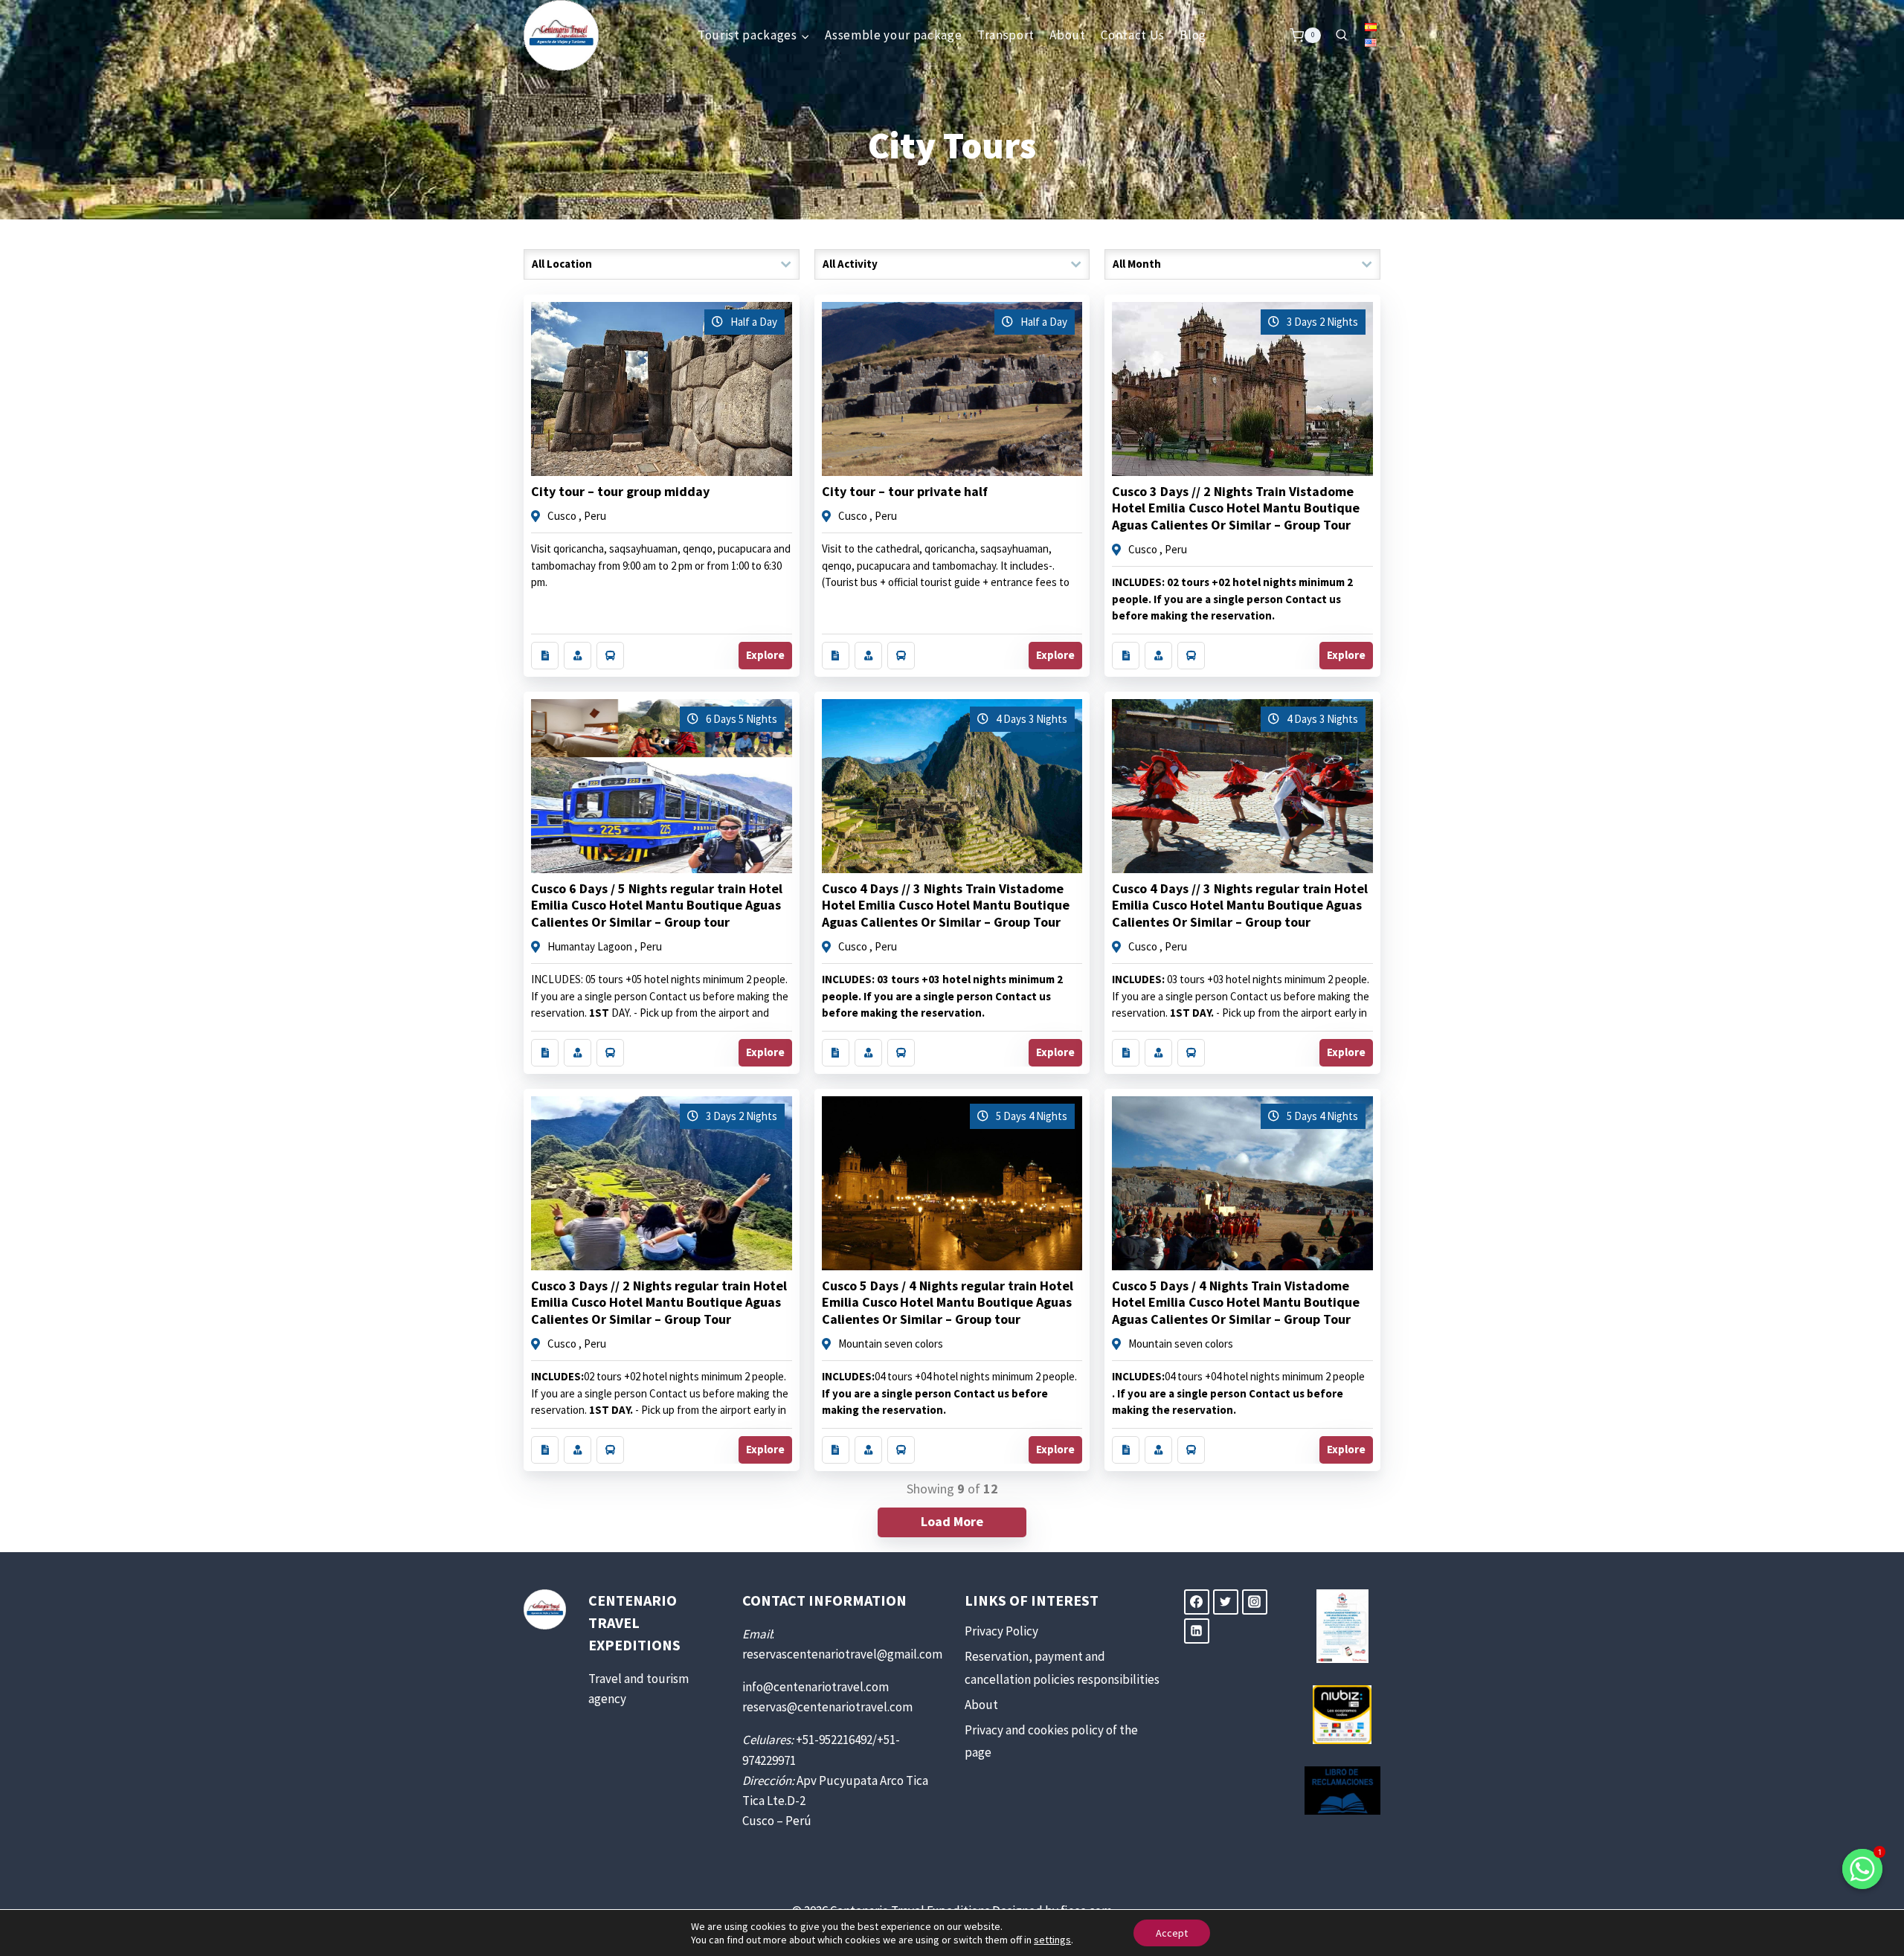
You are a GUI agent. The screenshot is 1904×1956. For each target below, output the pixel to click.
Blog (1193, 35)
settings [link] (1052, 1940)
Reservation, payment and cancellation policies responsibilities (1062, 1668)
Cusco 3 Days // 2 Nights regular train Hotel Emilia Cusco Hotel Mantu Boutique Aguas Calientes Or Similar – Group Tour (659, 1302)
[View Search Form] (1341, 35)
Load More (952, 1521)
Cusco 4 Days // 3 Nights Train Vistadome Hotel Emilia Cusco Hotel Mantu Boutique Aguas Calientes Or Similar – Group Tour (946, 905)
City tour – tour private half (905, 491)
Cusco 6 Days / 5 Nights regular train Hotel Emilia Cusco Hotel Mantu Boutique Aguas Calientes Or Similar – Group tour (657, 905)
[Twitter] (1226, 1602)
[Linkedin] (1197, 1631)
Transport (1006, 35)
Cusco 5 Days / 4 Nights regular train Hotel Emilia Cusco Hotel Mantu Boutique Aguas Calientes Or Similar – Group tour (948, 1302)
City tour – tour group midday (620, 491)
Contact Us (1133, 35)
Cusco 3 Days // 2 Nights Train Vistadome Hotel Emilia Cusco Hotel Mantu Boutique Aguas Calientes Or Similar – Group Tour (1236, 508)
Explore (765, 655)
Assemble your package (893, 35)
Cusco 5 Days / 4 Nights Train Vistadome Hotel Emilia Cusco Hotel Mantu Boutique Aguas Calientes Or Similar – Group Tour (1236, 1302)
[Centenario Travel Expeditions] (561, 35)
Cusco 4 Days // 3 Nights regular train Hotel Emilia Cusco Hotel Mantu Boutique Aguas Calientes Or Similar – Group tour (1240, 905)
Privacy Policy (1001, 1631)
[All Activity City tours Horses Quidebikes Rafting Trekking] (952, 264)
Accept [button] (1172, 1933)
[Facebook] (1197, 1602)
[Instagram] (1255, 1602)
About (1067, 35)
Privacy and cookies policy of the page (1051, 1741)
